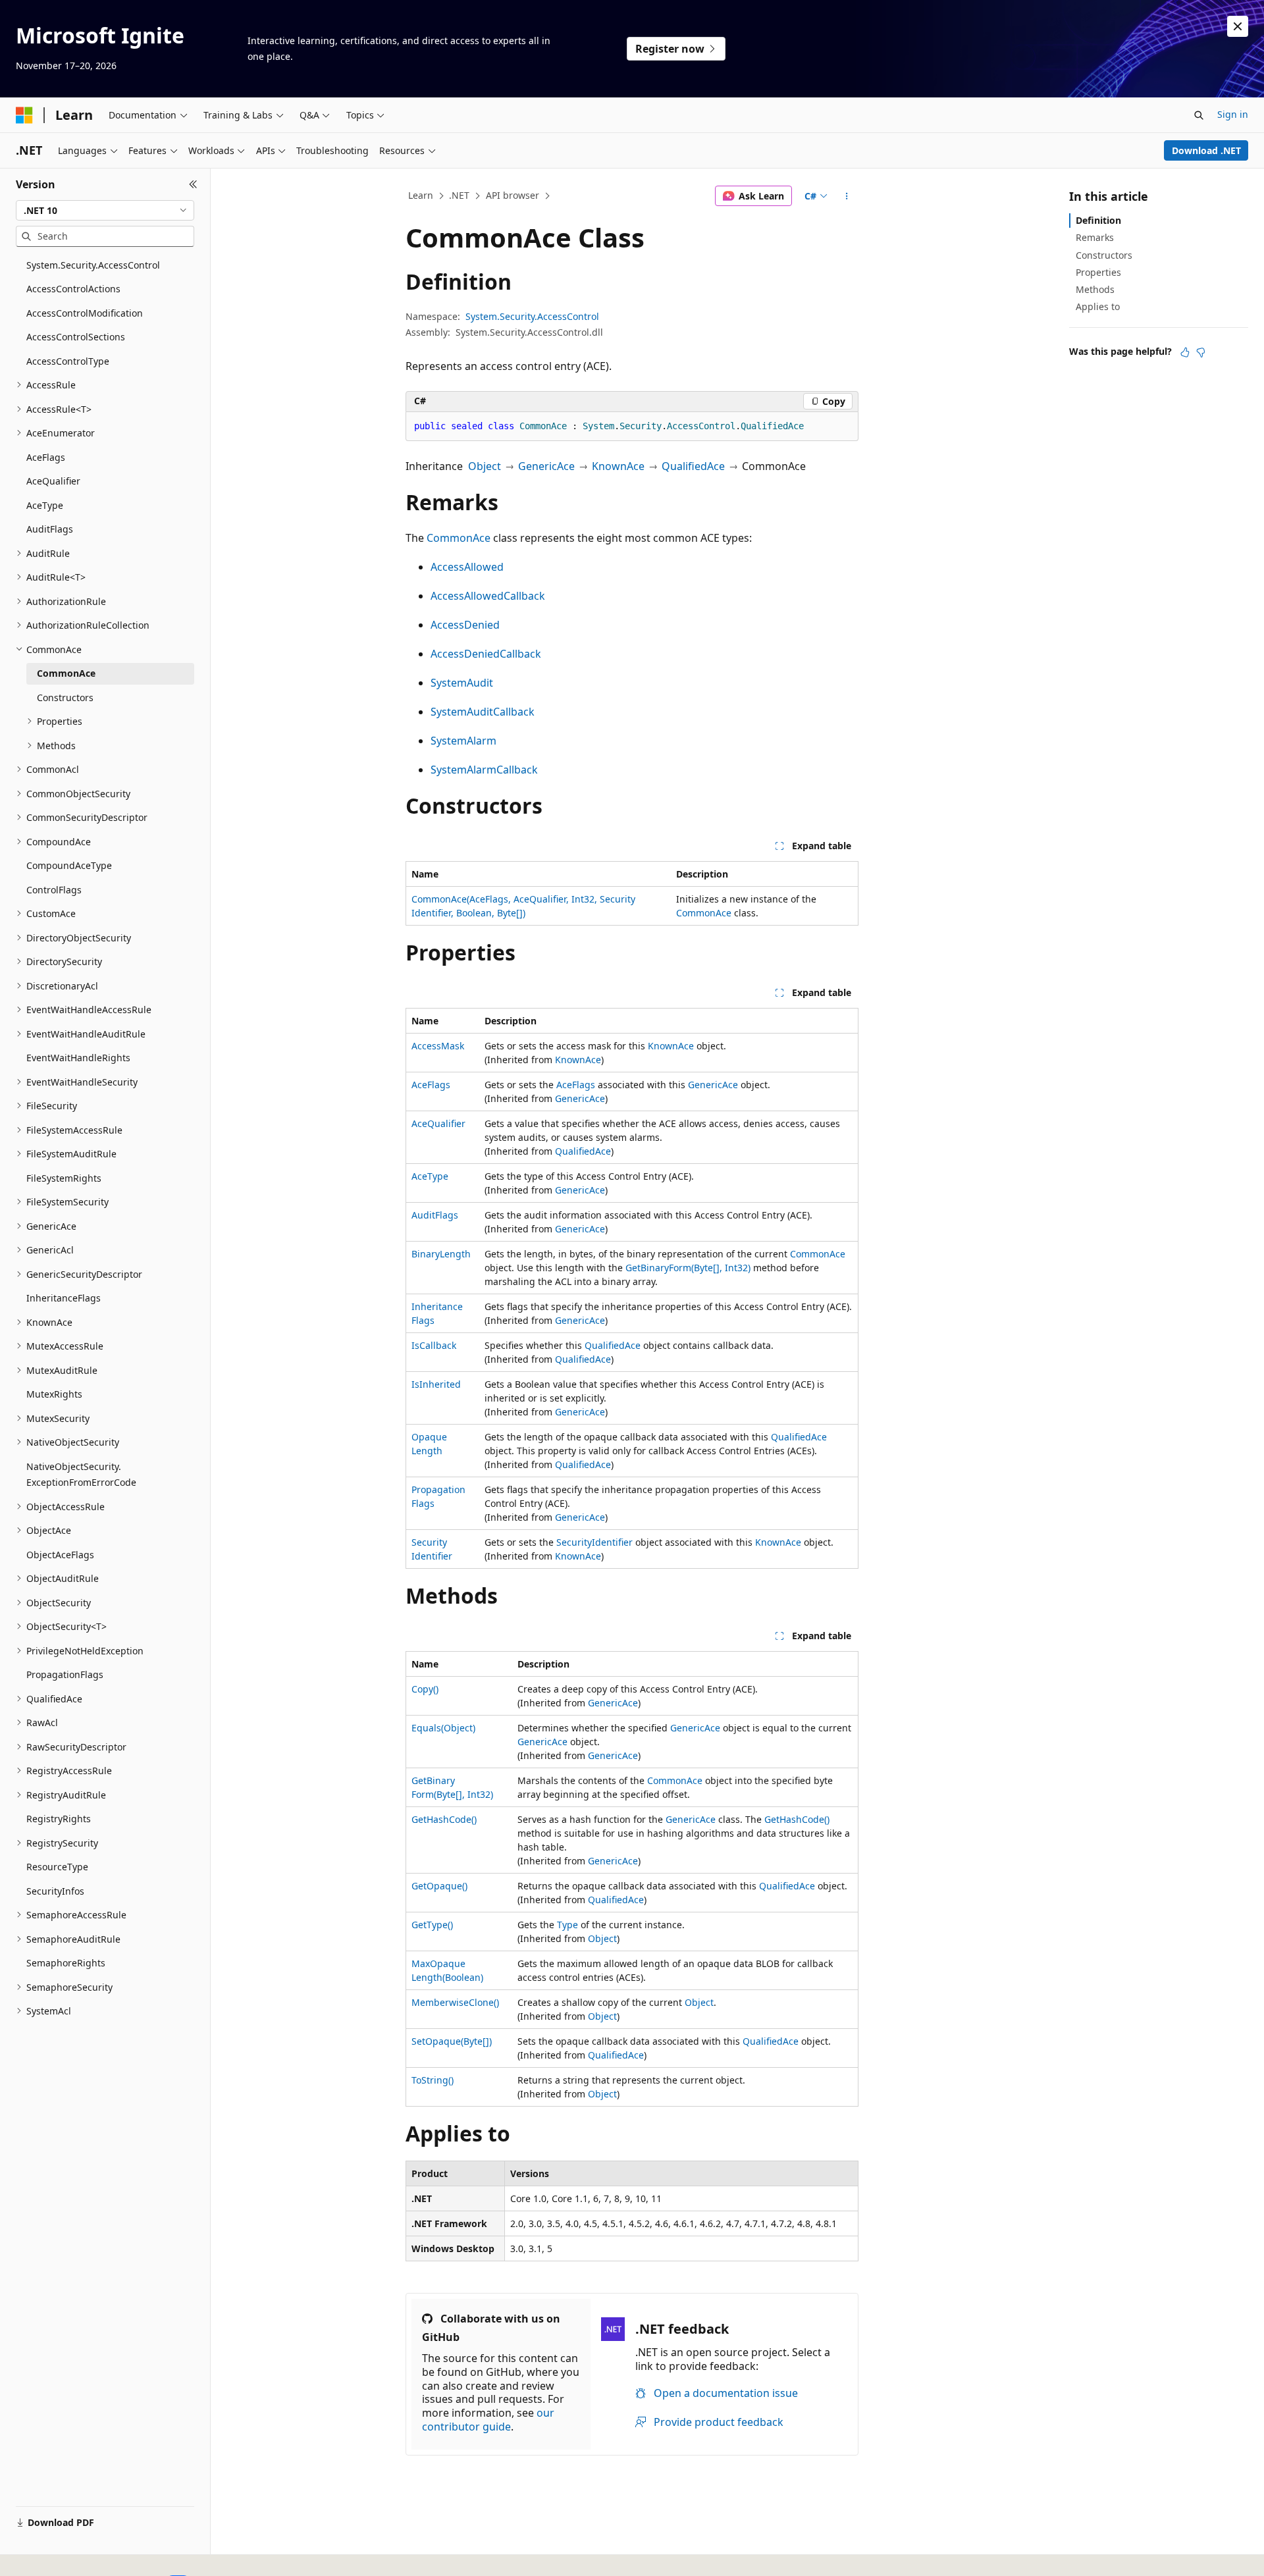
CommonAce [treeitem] (66, 673)
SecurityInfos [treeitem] (55, 1891)
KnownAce (618, 466)
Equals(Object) (443, 1728)
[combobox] (105, 211)
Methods (1095, 289)
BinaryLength (441, 1254)
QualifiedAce (693, 466)
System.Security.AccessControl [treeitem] (93, 265)
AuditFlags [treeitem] (50, 529)
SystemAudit (462, 683)
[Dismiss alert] (1238, 26)
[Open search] (1199, 115)
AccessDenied (465, 625)
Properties (1098, 272)
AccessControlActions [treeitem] (73, 289)
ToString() (433, 2080)
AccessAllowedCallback (488, 596)
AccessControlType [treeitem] (68, 361)
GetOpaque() (439, 1886)
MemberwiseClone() (455, 2002)
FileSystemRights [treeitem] (64, 1178)
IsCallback (434, 1345)
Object (485, 466)
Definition (1098, 220)
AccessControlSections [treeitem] (76, 337)
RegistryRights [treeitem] (59, 1819)
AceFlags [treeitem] (46, 457)
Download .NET (1206, 150)
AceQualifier (438, 1123)
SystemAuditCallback (483, 712)
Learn (421, 195)
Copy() (425, 1689)
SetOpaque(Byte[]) (452, 2041)
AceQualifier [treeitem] (53, 481)
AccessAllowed (467, 567)
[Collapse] (193, 184)
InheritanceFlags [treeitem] (64, 1298)
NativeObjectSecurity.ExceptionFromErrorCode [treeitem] (81, 1475)
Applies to (1098, 306)
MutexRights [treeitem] (54, 1394)
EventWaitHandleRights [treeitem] (78, 1058)
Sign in (1233, 114)
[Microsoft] (24, 115)
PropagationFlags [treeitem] (65, 1674)
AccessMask (438, 1046)
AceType (430, 1176)
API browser (513, 195)
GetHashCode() (444, 1819)
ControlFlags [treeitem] (54, 890)
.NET (459, 195)
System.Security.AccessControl (532, 316)
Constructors (1104, 255)
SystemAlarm (463, 741)
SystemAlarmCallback (484, 770)
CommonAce (459, 538)
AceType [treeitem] (45, 505)
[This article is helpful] (1185, 352)
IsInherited (436, 1384)
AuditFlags (435, 1215)
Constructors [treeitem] (65, 697)
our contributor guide (488, 2420)
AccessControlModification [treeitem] (85, 313)
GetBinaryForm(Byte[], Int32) (688, 1268)
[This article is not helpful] (1201, 352)
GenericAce (546, 466)
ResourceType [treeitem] (57, 1867)
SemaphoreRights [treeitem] (66, 1963)
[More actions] (847, 196)
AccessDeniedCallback (486, 654)
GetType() (432, 1925)
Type (567, 1925)
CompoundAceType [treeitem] (69, 865)
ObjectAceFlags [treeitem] (60, 1555)
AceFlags (431, 1085)
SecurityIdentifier (594, 1542)
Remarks (1095, 237)
